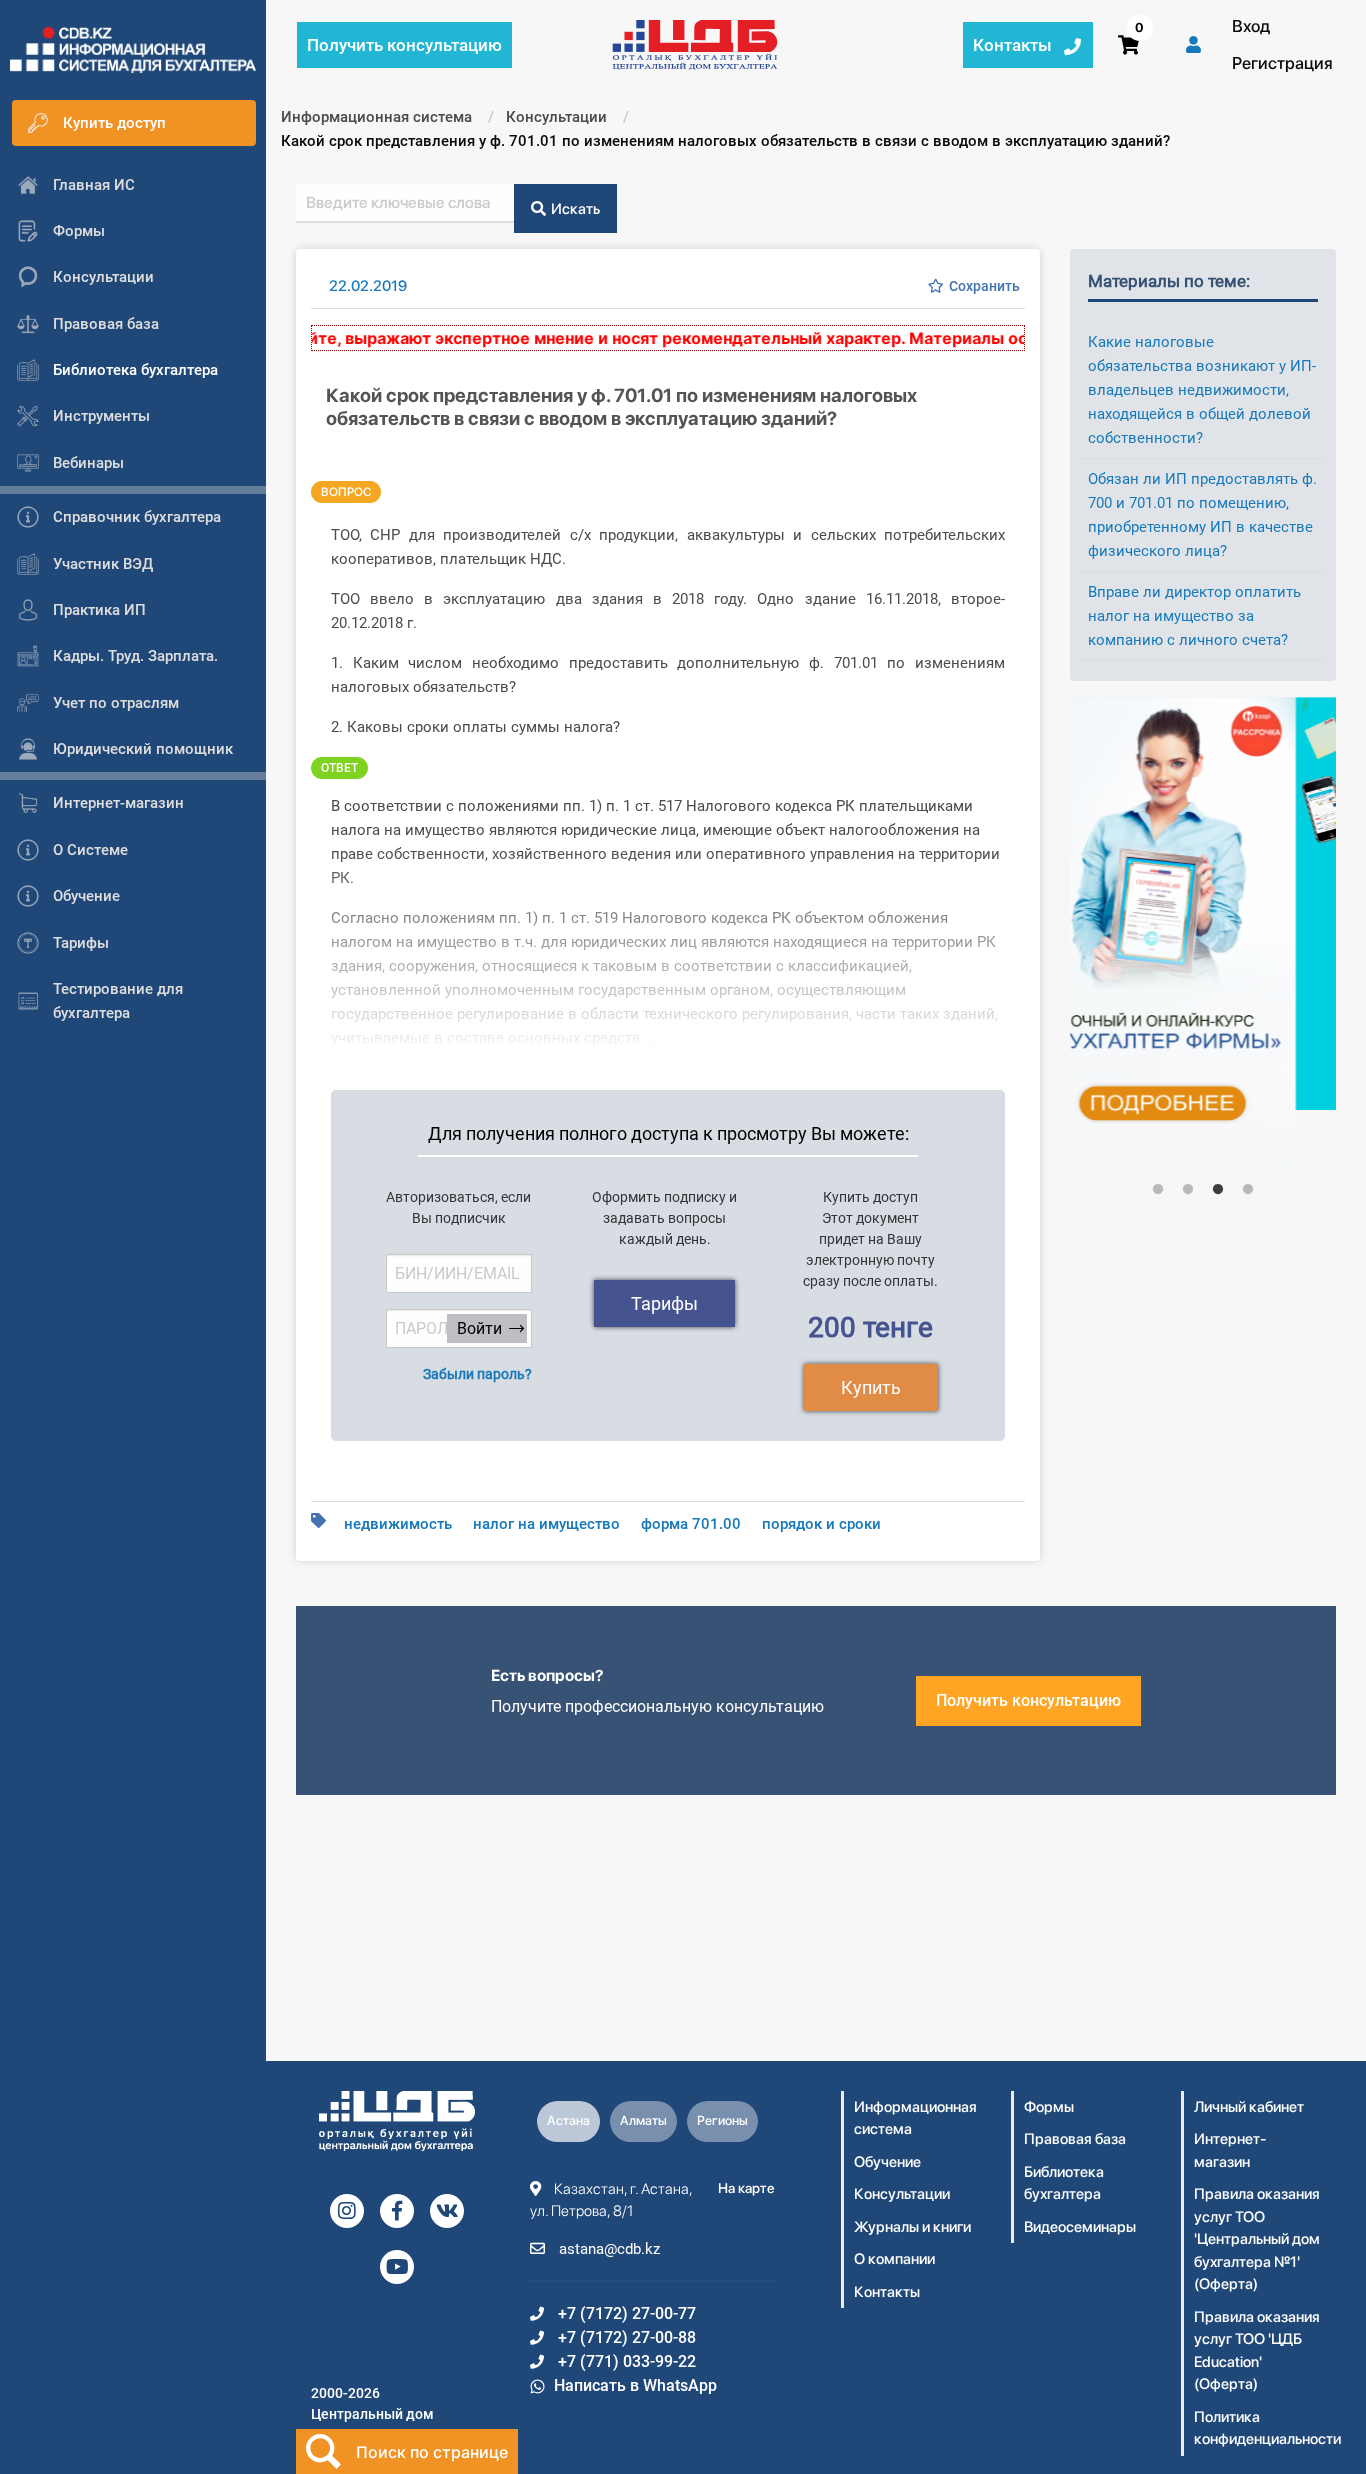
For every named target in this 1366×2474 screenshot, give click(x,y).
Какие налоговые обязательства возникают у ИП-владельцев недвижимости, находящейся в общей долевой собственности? (1202, 390)
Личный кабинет (1249, 2107)
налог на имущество (546, 1524)
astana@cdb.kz (607, 2249)
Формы (1049, 2107)
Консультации (902, 2194)
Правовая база (1075, 2139)
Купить (871, 1387)
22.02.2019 (368, 286)
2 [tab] (1188, 1190)
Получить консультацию (1028, 1700)
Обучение (887, 2162)
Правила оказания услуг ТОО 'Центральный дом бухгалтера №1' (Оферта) (1257, 2239)
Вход (1251, 26)
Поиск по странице (432, 2452)
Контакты (887, 2292)
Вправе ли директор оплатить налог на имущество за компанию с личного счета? (1194, 616)
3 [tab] (1218, 1190)
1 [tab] (1158, 1190)
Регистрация (1282, 63)
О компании (894, 2259)
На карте (746, 2188)
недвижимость (398, 1524)
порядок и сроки (821, 1524)
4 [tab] (1248, 1190)
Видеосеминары (1080, 2227)
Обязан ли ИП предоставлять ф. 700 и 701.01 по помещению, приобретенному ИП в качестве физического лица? (1202, 515)
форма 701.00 (691, 1524)
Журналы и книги (912, 2227)
